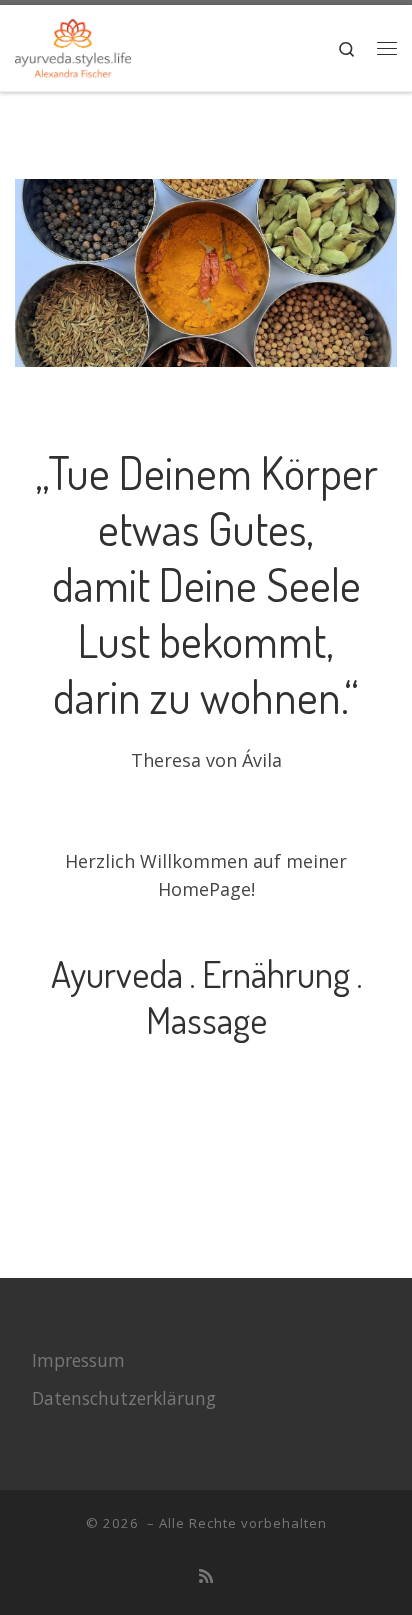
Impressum (78, 1360)
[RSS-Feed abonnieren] (206, 1576)
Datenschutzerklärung (124, 1398)
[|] (73, 44)
